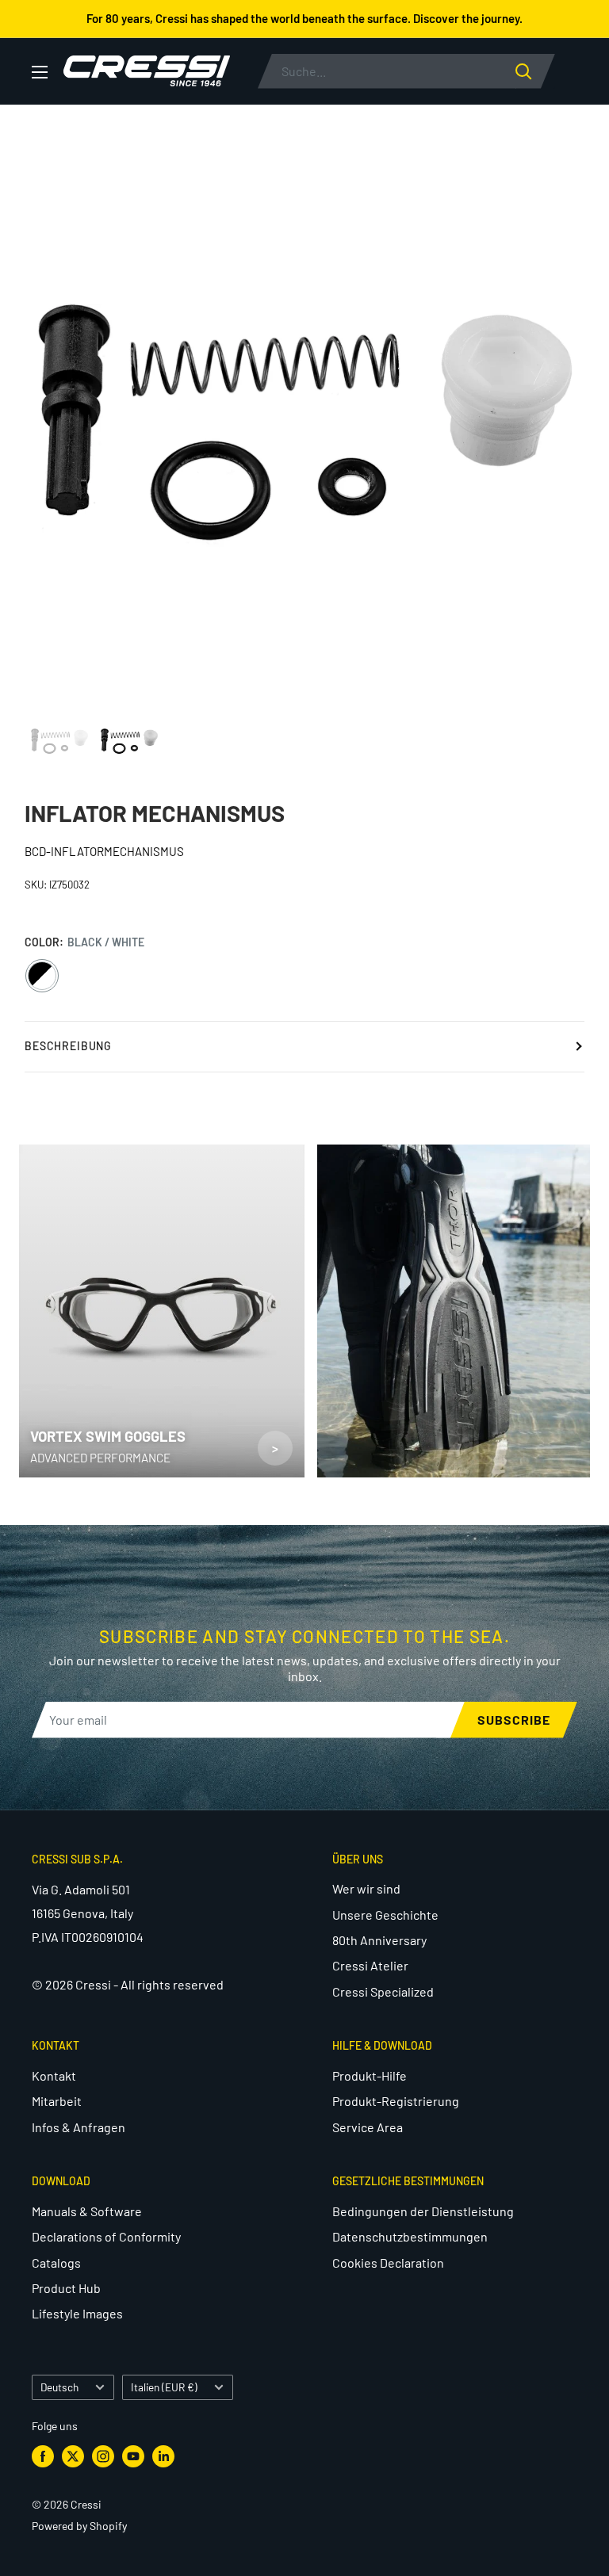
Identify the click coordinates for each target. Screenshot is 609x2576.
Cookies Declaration (388, 2263)
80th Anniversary (379, 1940)
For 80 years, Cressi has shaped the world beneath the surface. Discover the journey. (304, 18)
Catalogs (56, 2263)
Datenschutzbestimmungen (410, 2236)
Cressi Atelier (370, 1965)
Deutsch (59, 2387)
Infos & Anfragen (79, 2127)
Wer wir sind (366, 1888)
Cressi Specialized (383, 1991)
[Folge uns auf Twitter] (73, 2456)
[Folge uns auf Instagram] (103, 2456)
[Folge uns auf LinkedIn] (163, 2456)
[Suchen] (535, 71)
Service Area (368, 2127)
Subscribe (514, 1720)
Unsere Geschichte (385, 1915)
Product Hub (66, 2288)
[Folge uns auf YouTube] (133, 2456)
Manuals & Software (87, 2211)
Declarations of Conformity (106, 2236)
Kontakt (54, 2075)
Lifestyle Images (77, 2313)
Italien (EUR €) (164, 2387)
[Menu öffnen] (40, 72)
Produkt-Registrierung (396, 2101)
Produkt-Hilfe (370, 2075)
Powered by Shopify (79, 2526)
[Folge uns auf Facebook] (43, 2456)
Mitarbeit (57, 2101)
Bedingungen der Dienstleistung (423, 2211)
